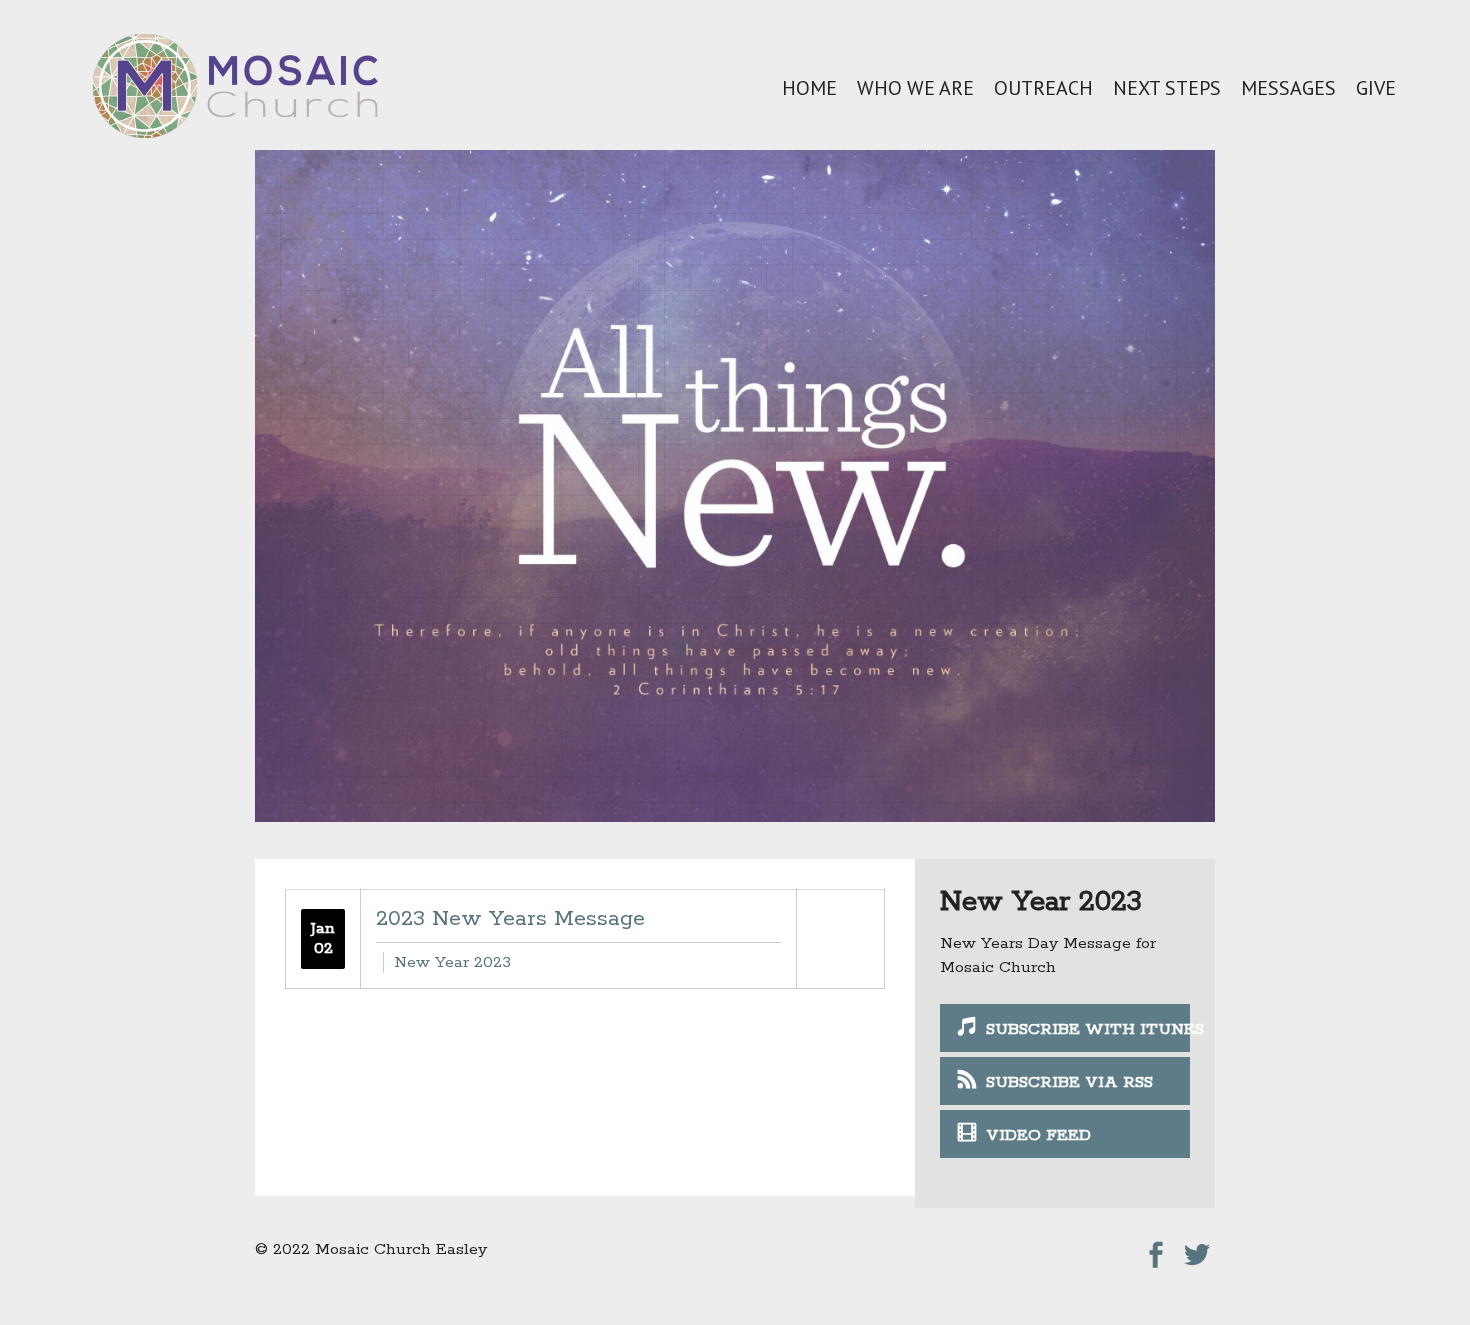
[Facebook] (1156, 1249)
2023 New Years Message (510, 919)
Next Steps (1167, 88)
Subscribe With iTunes (1088, 1029)
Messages (1288, 88)
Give (1376, 88)
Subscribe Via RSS (1069, 1082)
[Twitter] (1197, 1249)
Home (809, 88)
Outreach (1043, 88)
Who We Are (915, 88)
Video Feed (1038, 1135)
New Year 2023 (452, 962)
